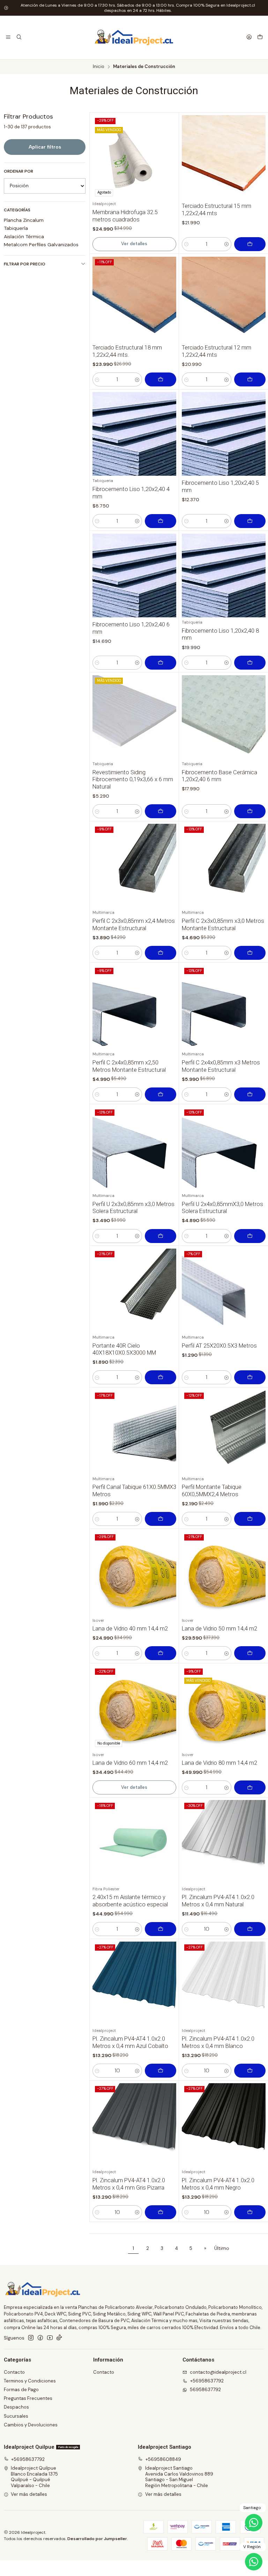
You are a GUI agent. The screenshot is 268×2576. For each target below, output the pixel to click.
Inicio (99, 67)
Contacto (14, 2372)
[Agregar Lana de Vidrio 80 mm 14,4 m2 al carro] (250, 1787)
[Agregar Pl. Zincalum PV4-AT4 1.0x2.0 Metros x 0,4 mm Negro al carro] (250, 2212)
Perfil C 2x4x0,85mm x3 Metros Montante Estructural (221, 1066)
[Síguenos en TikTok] (59, 2338)
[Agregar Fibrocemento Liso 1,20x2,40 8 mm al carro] (250, 663)
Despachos (16, 2407)
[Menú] (8, 37)
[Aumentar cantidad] (227, 244)
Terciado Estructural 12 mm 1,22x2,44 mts (217, 351)
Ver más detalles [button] (29, 2494)
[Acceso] (249, 37)
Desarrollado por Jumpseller (97, 2539)
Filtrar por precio (25, 264)
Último (222, 2248)
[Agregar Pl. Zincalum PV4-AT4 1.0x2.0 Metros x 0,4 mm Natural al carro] (250, 1929)
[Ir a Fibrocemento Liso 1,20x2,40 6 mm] (134, 575)
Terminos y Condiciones (30, 2381)
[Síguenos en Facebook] (40, 2338)
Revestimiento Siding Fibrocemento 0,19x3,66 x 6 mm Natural (133, 779)
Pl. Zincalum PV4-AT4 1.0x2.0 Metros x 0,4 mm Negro (218, 2184)
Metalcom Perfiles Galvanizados (41, 244)
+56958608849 (163, 2459)
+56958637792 (207, 2381)
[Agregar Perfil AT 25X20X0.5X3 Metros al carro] (250, 1377)
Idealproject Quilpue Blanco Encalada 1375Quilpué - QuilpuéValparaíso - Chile (34, 2477)
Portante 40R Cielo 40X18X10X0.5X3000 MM (124, 1349)
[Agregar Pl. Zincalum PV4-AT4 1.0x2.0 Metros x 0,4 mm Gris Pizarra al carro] (161, 2212)
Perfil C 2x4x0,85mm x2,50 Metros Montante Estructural (129, 1066)
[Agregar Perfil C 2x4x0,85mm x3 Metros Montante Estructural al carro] (250, 1094)
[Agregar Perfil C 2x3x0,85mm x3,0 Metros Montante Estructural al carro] (250, 953)
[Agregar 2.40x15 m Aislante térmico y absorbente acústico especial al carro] (161, 1929)
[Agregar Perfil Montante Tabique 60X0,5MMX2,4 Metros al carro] (250, 1519)
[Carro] (260, 37)
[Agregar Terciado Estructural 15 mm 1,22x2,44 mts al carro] (250, 244)
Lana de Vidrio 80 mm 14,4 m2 (219, 1763)
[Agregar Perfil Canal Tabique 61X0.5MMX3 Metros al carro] (161, 1519)
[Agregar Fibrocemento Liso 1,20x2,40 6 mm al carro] (161, 663)
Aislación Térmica (24, 236)
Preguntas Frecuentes (28, 2398)
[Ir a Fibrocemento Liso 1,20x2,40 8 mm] (224, 575)
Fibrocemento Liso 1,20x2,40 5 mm (220, 487)
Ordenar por (18, 171)
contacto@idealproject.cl (218, 2372)
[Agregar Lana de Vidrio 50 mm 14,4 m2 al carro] (250, 1653)
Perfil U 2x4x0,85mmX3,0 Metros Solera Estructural (222, 1208)
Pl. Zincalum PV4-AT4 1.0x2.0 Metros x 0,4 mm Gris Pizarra (129, 2184)
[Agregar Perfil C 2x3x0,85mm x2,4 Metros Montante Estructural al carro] (161, 953)
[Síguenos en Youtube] (50, 2338)
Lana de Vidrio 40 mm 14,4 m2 (130, 1629)
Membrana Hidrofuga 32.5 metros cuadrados (125, 216)
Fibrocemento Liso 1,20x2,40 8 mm (220, 634)
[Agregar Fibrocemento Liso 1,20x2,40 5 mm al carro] (250, 521)
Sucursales (16, 2416)
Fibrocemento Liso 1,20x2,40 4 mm (131, 493)
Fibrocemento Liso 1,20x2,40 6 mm (131, 628)
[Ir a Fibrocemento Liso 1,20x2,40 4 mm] (134, 434)
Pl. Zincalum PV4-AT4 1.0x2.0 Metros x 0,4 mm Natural (218, 1901)
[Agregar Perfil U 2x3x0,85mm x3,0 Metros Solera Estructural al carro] (161, 1236)
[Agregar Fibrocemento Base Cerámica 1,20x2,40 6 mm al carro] (250, 811)
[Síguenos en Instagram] (31, 2338)
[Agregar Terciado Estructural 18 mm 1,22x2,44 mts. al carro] (161, 379)
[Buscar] (19, 37)
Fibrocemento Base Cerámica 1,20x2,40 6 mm (219, 776)
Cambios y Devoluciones (31, 2425)
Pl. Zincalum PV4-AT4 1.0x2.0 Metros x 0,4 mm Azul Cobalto (130, 2042)
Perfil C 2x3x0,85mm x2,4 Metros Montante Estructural (134, 925)
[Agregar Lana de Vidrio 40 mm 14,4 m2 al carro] (161, 1653)
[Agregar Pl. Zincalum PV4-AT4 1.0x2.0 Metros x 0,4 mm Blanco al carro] (250, 2071)
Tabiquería (16, 228)
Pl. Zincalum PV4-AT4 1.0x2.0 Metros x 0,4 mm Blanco (218, 2042)
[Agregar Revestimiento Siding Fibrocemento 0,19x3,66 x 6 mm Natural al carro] (161, 811)
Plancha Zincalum (24, 220)
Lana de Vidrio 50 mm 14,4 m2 (219, 1629)
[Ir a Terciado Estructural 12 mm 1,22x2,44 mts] (224, 299)
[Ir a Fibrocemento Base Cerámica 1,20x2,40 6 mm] (224, 717)
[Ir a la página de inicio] (134, 38)
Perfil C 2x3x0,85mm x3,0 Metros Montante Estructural (223, 925)
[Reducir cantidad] (187, 244)
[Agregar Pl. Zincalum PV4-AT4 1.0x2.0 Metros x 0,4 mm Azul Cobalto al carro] (161, 2071)
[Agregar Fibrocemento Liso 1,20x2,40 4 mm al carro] (161, 521)
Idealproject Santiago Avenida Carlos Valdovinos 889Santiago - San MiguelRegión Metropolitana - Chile (179, 2477)
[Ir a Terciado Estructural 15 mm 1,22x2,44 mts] (224, 157)
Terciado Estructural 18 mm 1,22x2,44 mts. (127, 351)
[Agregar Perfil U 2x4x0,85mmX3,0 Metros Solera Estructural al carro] (250, 1236)
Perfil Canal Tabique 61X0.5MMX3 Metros (134, 1491)
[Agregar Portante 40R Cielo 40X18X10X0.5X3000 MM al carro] (161, 1377)
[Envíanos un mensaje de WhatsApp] (254, 2562)
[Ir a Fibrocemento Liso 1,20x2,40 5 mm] (224, 434)
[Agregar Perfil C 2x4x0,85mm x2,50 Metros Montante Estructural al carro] (161, 1094)
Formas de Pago (21, 2390)
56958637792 (205, 2390)
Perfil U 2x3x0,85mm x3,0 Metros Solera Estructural (133, 1208)
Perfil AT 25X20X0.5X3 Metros (219, 1346)
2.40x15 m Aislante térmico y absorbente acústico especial (130, 1901)
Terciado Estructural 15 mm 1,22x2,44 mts (217, 210)
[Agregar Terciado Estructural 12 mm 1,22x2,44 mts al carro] (250, 379)
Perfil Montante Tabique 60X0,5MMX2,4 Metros (212, 1491)
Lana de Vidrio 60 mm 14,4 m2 (130, 1763)
